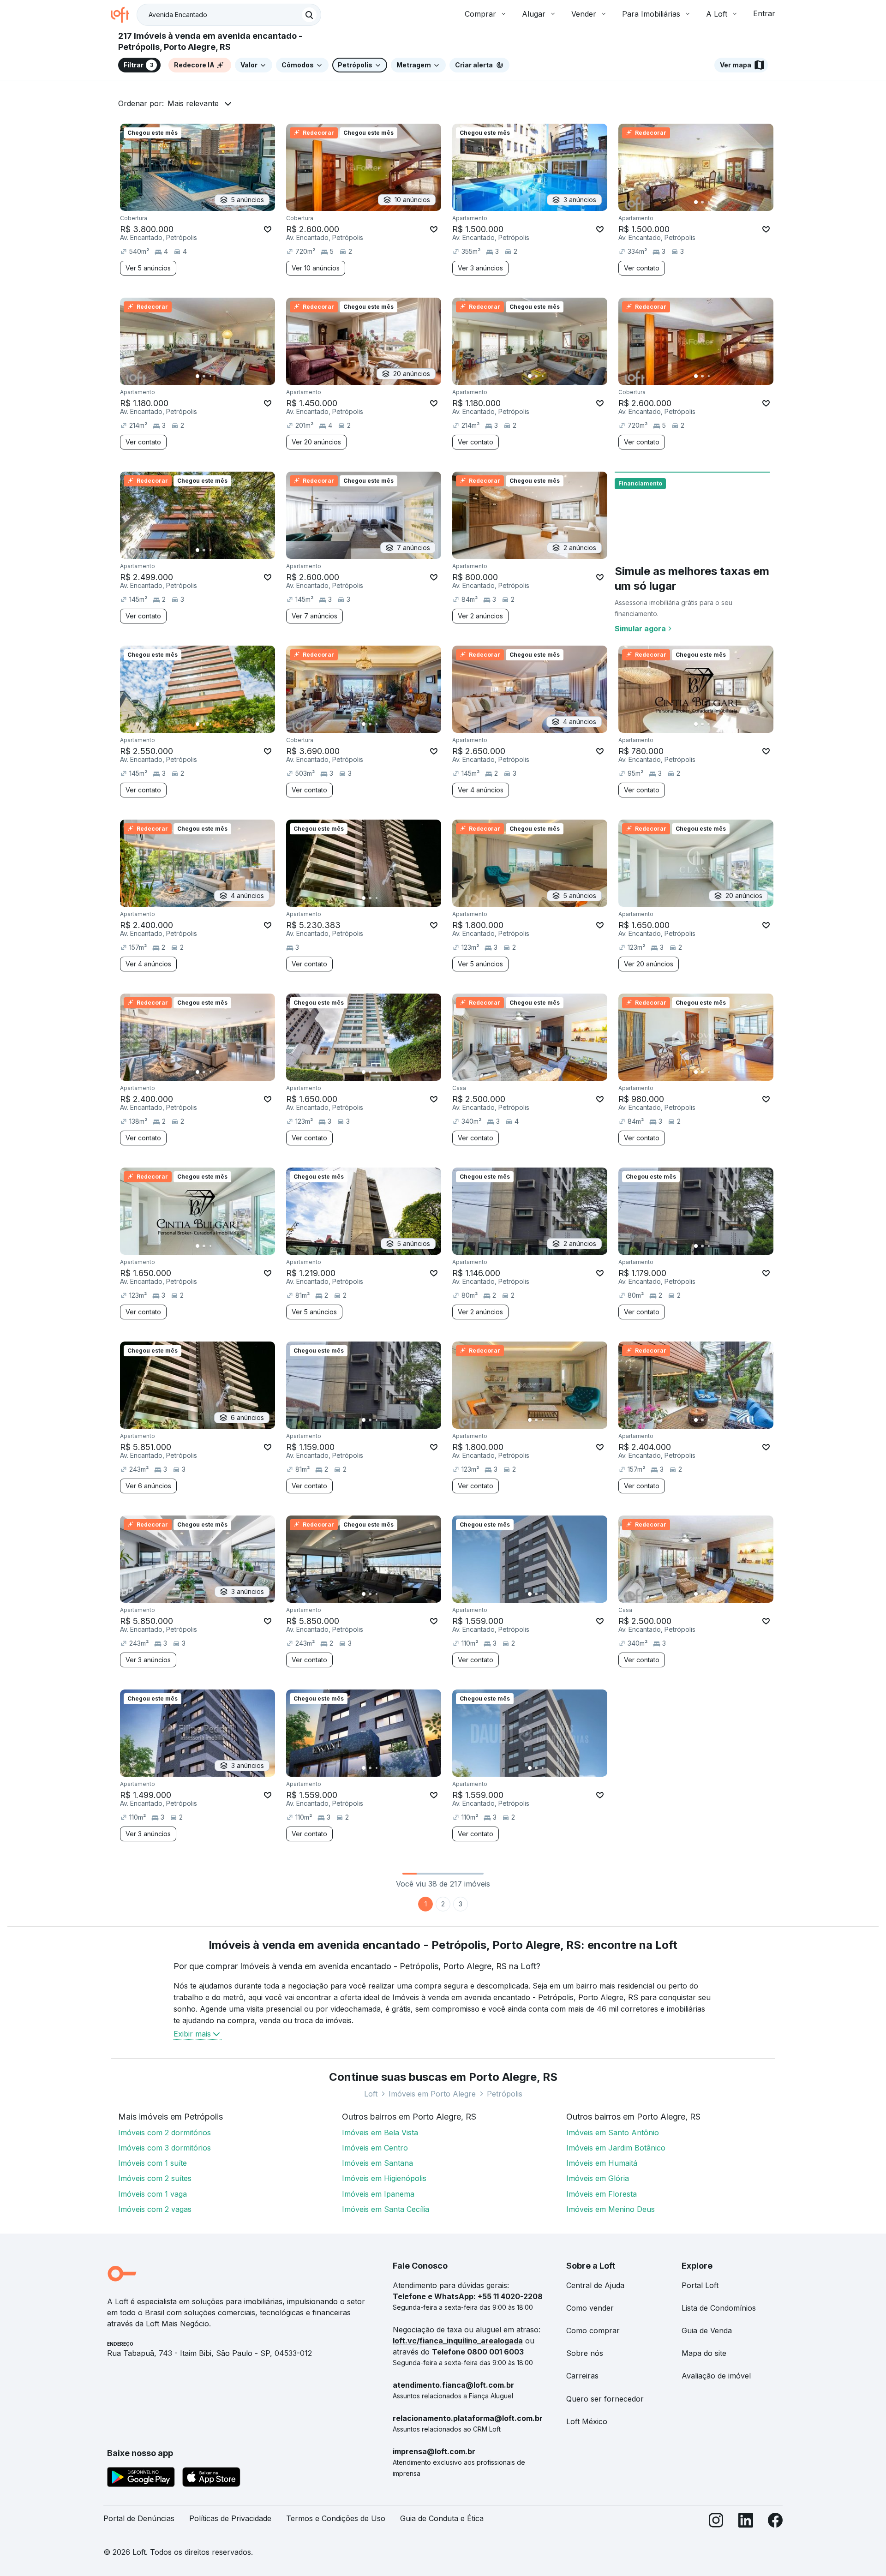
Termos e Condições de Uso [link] (336, 2518)
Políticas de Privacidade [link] (230, 2518)
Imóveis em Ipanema (378, 2194)
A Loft (717, 14)
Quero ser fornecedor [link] (605, 2399)
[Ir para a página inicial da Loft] (124, 15)
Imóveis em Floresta (602, 2194)
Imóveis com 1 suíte (153, 2163)
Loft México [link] (587, 2421)
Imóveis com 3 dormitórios (165, 2148)
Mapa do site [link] (704, 2353)
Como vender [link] (590, 2308)
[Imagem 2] (702, 202)
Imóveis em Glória (598, 2178)
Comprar (480, 14)
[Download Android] (141, 2479)
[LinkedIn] (746, 2522)
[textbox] (229, 15)
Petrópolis (505, 2094)
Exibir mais (192, 2034)
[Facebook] (775, 2522)
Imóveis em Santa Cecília (386, 2209)
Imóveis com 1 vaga (153, 2194)
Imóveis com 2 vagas (155, 2209)
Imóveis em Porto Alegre (432, 2094)
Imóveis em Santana (377, 2163)
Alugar (534, 14)
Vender (584, 14)
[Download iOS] (211, 2479)
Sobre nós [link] (585, 2353)
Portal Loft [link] (700, 2285)
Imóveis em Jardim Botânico (616, 2148)
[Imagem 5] (722, 202)
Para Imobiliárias (651, 14)
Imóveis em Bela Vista (380, 2133)
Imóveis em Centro (375, 2148)
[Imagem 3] (709, 202)
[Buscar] (309, 15)
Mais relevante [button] (193, 103)
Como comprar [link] (593, 2330)
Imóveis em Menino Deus (611, 2209)
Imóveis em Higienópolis (384, 2178)
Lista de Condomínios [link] (719, 2308)
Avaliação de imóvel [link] (716, 2376)
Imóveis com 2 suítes (155, 2178)
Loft (371, 2094)
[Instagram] (716, 2522)
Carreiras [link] (582, 2376)
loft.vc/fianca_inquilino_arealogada (458, 2341)
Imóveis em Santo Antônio (613, 2133)
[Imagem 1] (696, 202)
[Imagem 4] (715, 202)
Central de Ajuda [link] (595, 2285)
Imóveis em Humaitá (602, 2163)
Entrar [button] (764, 13)
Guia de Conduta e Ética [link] (442, 2518)
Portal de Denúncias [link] (139, 2518)
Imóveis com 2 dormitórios (165, 2133)
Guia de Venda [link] (707, 2330)
